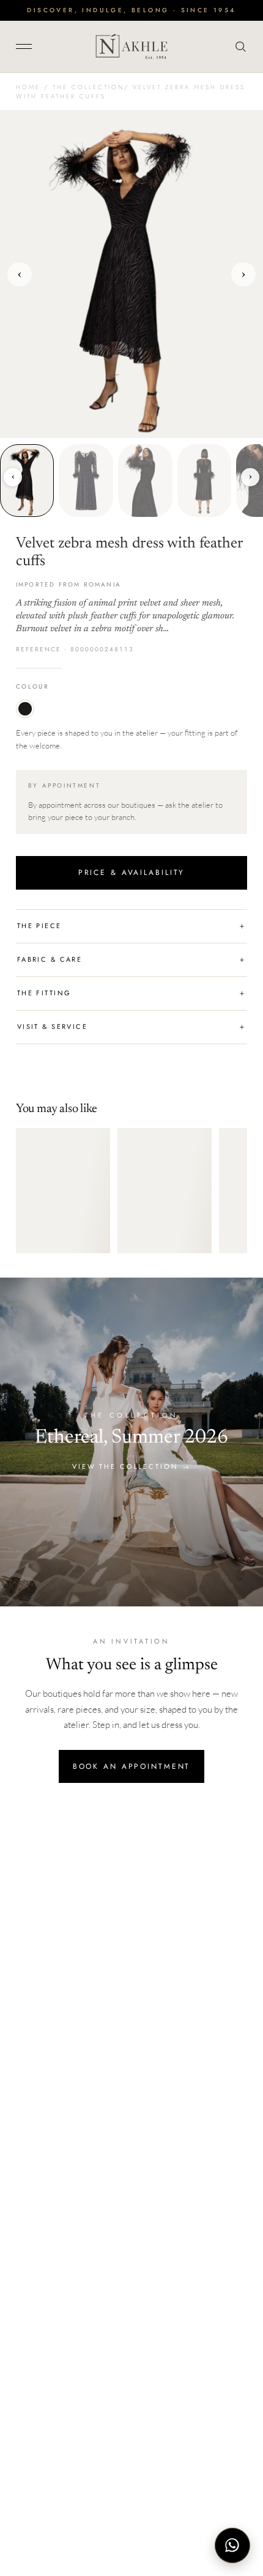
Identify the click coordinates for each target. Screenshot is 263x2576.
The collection (88, 87)
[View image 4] (205, 480)
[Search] (238, 46)
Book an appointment (132, 1766)
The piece (131, 926)
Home (28, 87)
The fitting (131, 993)
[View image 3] (145, 480)
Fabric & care (131, 960)
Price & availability (132, 873)
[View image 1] (27, 480)
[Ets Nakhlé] (131, 46)
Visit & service (131, 1027)
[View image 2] (86, 480)
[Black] (25, 709)
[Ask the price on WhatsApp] (232, 2545)
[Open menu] (28, 46)
